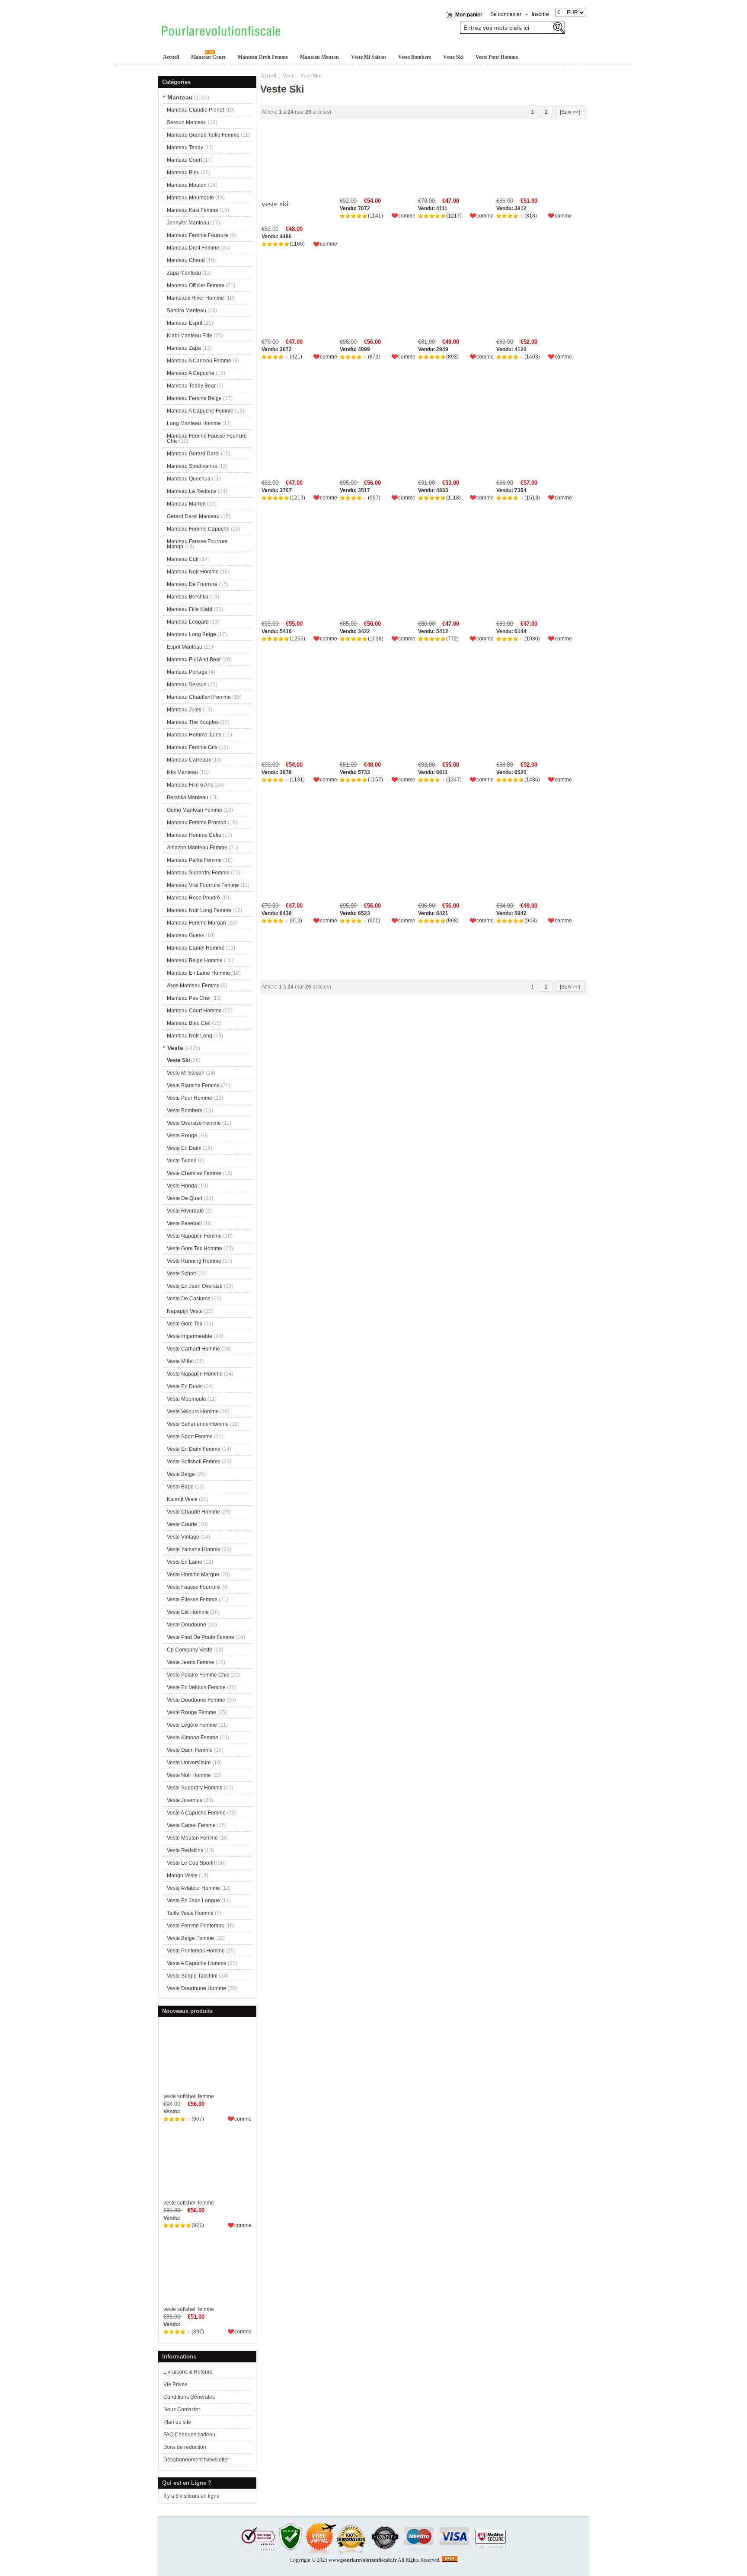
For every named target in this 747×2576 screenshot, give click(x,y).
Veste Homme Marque (193, 1574)
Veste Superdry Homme (195, 1788)
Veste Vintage (183, 1537)
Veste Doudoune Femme (196, 1700)
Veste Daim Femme (190, 1750)
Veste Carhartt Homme (193, 1349)
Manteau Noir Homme (193, 572)
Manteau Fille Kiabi (190, 609)
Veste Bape (180, 1487)
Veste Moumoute (187, 1399)
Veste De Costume (189, 1299)
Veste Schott (181, 1274)
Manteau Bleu (183, 173)
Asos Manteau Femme (193, 986)
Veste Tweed (182, 1161)
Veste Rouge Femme (192, 1712)
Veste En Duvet (185, 1386)
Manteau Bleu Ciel (189, 1023)
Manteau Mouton (319, 57)
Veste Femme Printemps (195, 1926)
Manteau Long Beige (192, 634)
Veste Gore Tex (185, 1324)
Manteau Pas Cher (189, 998)
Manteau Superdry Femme (198, 873)
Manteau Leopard (188, 622)
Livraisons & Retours (188, 2372)
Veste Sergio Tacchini (192, 1976)
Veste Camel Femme (191, 1825)
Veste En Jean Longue (193, 1901)
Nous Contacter (182, 2410)
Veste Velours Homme (193, 1411)
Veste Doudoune (187, 1625)
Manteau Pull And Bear (194, 659)
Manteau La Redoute (192, 491)
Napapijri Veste (185, 1311)
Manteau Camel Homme (196, 948)
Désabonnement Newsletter (196, 2460)
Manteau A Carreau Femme (199, 361)
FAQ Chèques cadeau (189, 2435)
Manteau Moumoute (190, 198)
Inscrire (540, 14)
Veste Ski (453, 57)
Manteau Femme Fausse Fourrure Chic (207, 438)
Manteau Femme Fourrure (198, 235)
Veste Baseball (184, 1223)
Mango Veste (182, 1875)
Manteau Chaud (186, 260)
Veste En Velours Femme (196, 1687)
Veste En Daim (184, 1148)
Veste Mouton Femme (192, 1838)
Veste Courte (182, 1524)
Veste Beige (181, 1474)
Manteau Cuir (183, 559)
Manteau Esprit (185, 323)
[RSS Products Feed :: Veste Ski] (450, 2560)
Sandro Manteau (187, 310)
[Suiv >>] (570, 112)
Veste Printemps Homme (196, 1951)
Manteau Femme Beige (194, 398)
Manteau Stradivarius (192, 466)
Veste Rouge (182, 1136)
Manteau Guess (185, 935)
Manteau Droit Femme (263, 57)
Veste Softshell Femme (194, 1462)
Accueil (171, 57)
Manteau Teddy (185, 147)
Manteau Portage (187, 672)
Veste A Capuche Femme (196, 1813)
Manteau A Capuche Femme (200, 411)
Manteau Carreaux (189, 760)
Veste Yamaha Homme (194, 1549)
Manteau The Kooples (193, 722)
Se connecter (506, 14)
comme (243, 2119)
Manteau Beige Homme (195, 960)
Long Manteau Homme (194, 423)
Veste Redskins (185, 1850)
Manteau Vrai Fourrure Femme (203, 885)
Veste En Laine (185, 1562)
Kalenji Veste (182, 1499)
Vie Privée (176, 2384)
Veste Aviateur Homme (193, 1888)
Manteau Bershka (188, 597)
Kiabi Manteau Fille (190, 336)
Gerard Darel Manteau (193, 516)
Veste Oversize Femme (194, 1123)
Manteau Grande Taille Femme (203, 135)
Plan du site (177, 2422)
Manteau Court (208, 57)
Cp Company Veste (190, 1650)
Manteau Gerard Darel (193, 454)
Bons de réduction (185, 2447)
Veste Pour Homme (497, 57)
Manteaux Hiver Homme (195, 298)
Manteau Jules (184, 710)
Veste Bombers (415, 57)
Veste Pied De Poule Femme (201, 1637)
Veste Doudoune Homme (196, 1988)
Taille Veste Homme (190, 1913)
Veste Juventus (185, 1800)
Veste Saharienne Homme (198, 1424)
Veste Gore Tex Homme (195, 1248)
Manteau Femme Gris (192, 747)
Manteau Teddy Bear (191, 386)
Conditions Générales (189, 2397)
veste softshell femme (189, 2096)
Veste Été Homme (188, 1612)
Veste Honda (182, 1186)
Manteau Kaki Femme (193, 210)
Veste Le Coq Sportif (191, 1863)
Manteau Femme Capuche (198, 529)
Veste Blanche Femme (193, 1085)
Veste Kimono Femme (193, 1738)
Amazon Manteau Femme (197, 848)
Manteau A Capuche (191, 373)
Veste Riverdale (185, 1211)
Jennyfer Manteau (188, 223)
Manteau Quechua (189, 479)
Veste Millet (180, 1361)
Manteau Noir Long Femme (199, 910)
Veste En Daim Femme (194, 1449)
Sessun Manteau (187, 122)
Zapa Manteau (184, 273)
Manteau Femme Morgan (196, 923)
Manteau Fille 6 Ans (190, 785)
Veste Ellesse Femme (192, 1600)
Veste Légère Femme (192, 1725)
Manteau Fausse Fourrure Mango (197, 544)
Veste (288, 76)
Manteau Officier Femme (196, 285)
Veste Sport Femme (190, 1437)
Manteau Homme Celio (194, 835)
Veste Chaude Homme (193, 1512)
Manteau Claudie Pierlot (195, 110)
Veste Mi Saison (369, 57)
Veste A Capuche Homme (197, 1963)
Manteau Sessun (187, 685)
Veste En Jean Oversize (195, 1286)
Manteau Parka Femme (194, 860)
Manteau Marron (186, 504)
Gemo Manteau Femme (195, 810)
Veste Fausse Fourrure (193, 1587)
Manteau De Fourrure (192, 584)
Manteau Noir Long (190, 1036)
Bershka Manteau (188, 797)
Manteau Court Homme (194, 1011)
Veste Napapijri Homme (195, 1374)
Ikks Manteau (182, 772)
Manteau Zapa (184, 348)
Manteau (180, 97)
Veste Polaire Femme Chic (198, 1675)
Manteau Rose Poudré (193, 898)
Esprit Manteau (185, 647)
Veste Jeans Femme (191, 1662)
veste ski (275, 204)
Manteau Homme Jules (194, 735)
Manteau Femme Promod (197, 822)
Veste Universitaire (189, 1763)
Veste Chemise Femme (194, 1173)
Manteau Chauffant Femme (199, 697)
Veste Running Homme (194, 1261)
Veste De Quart (185, 1198)
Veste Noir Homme (189, 1775)
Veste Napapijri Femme (194, 1236)
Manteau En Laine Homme (198, 973)
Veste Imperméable (190, 1336)
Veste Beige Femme (190, 1938)
